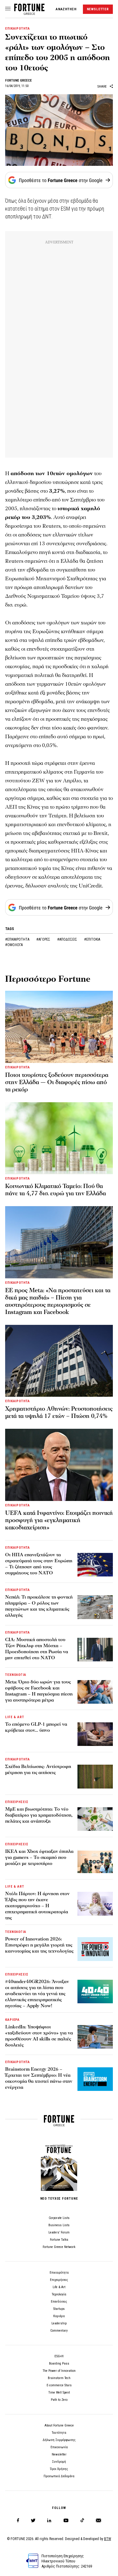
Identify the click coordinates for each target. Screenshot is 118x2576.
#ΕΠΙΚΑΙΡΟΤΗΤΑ (18, 939)
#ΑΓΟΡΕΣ (44, 939)
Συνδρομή (59, 2462)
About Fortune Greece (59, 2425)
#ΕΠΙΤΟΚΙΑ (92, 939)
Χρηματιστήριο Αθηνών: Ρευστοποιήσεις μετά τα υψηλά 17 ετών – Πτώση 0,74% (59, 1412)
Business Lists (59, 2225)
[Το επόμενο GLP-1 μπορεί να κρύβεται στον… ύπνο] (95, 1734)
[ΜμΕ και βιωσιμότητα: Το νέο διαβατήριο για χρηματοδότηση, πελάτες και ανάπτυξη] (95, 1819)
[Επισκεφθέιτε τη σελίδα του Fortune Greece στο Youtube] (66, 2521)
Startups (59, 2309)
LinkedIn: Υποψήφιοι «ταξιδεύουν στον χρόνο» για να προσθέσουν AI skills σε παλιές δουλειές (39, 2036)
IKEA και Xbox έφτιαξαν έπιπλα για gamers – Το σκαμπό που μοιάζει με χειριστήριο (39, 1857)
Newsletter (59, 2454)
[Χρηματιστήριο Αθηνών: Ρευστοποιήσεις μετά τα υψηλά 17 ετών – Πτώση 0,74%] (59, 1361)
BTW (108, 2539)
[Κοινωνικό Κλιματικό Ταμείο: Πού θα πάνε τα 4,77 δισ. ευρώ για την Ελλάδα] (59, 1138)
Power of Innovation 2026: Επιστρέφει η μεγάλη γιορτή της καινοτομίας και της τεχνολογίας (39, 1945)
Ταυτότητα (59, 2433)
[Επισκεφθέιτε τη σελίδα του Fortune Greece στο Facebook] (18, 2521)
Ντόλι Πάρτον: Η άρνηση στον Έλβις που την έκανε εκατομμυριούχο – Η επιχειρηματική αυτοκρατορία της (37, 1906)
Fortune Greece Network (59, 2247)
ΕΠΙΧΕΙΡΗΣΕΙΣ (17, 1802)
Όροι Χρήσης (59, 2469)
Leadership (59, 2323)
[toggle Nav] (8, 9)
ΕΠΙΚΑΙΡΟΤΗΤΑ (18, 29)
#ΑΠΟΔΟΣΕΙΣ (68, 939)
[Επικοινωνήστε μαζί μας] (98, 2521)
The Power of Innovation (59, 2371)
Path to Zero (59, 2400)
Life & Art (59, 2287)
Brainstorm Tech (59, 2378)
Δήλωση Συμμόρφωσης (59, 2440)
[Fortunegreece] (29, 13)
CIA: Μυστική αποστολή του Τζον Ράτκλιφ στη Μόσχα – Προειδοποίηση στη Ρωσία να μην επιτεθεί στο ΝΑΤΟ (37, 1649)
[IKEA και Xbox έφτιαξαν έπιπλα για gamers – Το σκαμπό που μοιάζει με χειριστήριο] (95, 1861)
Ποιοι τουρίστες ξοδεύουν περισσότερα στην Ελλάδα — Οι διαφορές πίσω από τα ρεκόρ (57, 1082)
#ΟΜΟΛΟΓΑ (14, 945)
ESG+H (59, 2356)
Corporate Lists (59, 2218)
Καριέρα (59, 2316)
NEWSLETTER (98, 9)
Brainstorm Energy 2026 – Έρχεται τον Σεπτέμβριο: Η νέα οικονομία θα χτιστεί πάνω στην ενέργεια (39, 2078)
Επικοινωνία (59, 2447)
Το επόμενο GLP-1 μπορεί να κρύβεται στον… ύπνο (36, 1727)
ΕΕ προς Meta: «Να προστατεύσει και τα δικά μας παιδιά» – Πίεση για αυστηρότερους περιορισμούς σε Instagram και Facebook (58, 1301)
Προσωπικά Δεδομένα (59, 2476)
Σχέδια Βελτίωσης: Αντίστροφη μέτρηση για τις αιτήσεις (38, 1769)
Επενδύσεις (59, 2302)
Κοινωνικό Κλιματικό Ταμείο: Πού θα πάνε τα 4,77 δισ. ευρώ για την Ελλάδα (56, 1190)
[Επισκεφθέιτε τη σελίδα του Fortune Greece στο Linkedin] (49, 2521)
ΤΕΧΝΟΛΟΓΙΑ (16, 1675)
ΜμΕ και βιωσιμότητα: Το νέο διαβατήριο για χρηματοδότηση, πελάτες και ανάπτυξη (39, 1815)
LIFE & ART (15, 1717)
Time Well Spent (59, 2392)
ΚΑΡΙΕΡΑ (12, 2020)
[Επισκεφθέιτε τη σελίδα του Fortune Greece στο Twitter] (33, 2521)
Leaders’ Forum (59, 2232)
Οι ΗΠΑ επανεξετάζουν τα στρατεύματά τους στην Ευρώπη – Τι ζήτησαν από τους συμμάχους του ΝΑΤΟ (39, 1564)
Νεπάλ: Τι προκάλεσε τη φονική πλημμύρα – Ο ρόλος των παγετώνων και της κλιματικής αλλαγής (39, 1606)
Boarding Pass (59, 2363)
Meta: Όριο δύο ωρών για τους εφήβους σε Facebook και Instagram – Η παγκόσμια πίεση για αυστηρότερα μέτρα (39, 1691)
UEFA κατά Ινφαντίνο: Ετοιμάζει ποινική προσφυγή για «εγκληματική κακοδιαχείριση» (59, 1520)
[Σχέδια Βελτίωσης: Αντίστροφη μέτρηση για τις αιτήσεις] (95, 1776)
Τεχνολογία (59, 2294)
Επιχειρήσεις (59, 2280)
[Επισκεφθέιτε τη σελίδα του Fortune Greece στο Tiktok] (82, 2521)
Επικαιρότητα (59, 2273)
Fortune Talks (59, 2240)
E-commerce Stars (59, 2385)
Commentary (59, 2331)
